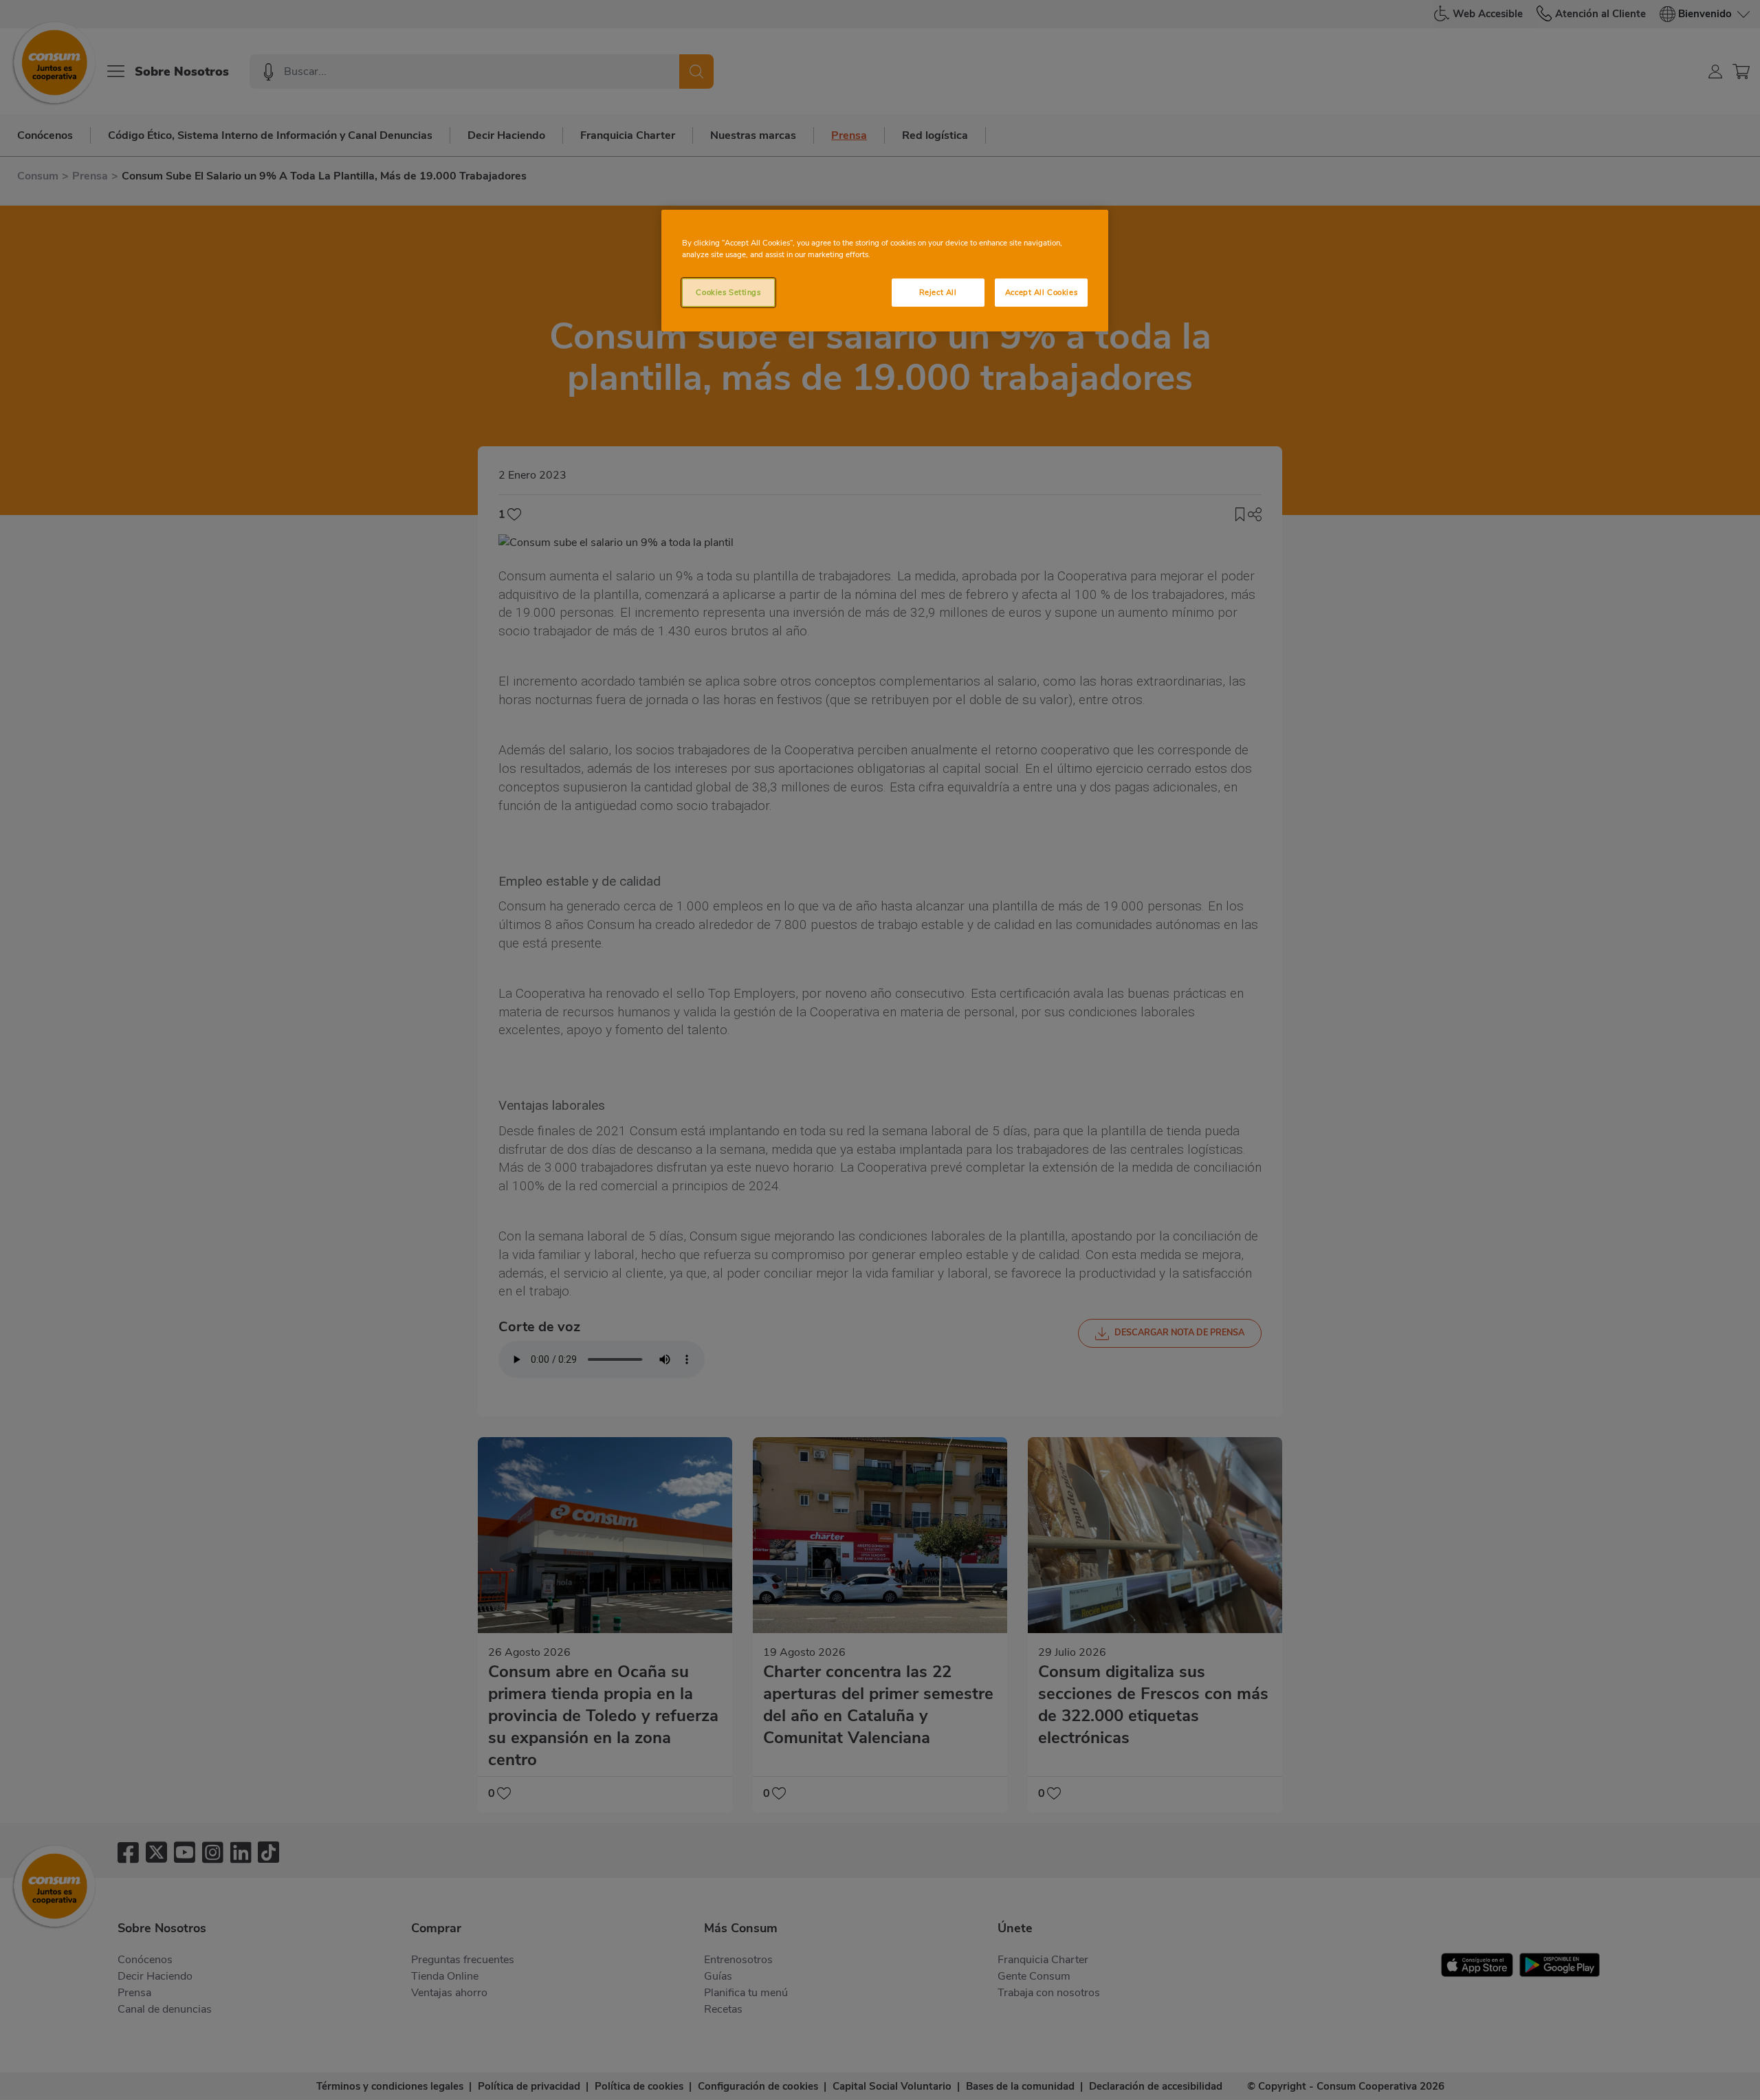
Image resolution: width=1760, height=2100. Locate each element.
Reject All (938, 292)
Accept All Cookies (1041, 292)
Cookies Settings (728, 292)
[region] (885, 271)
